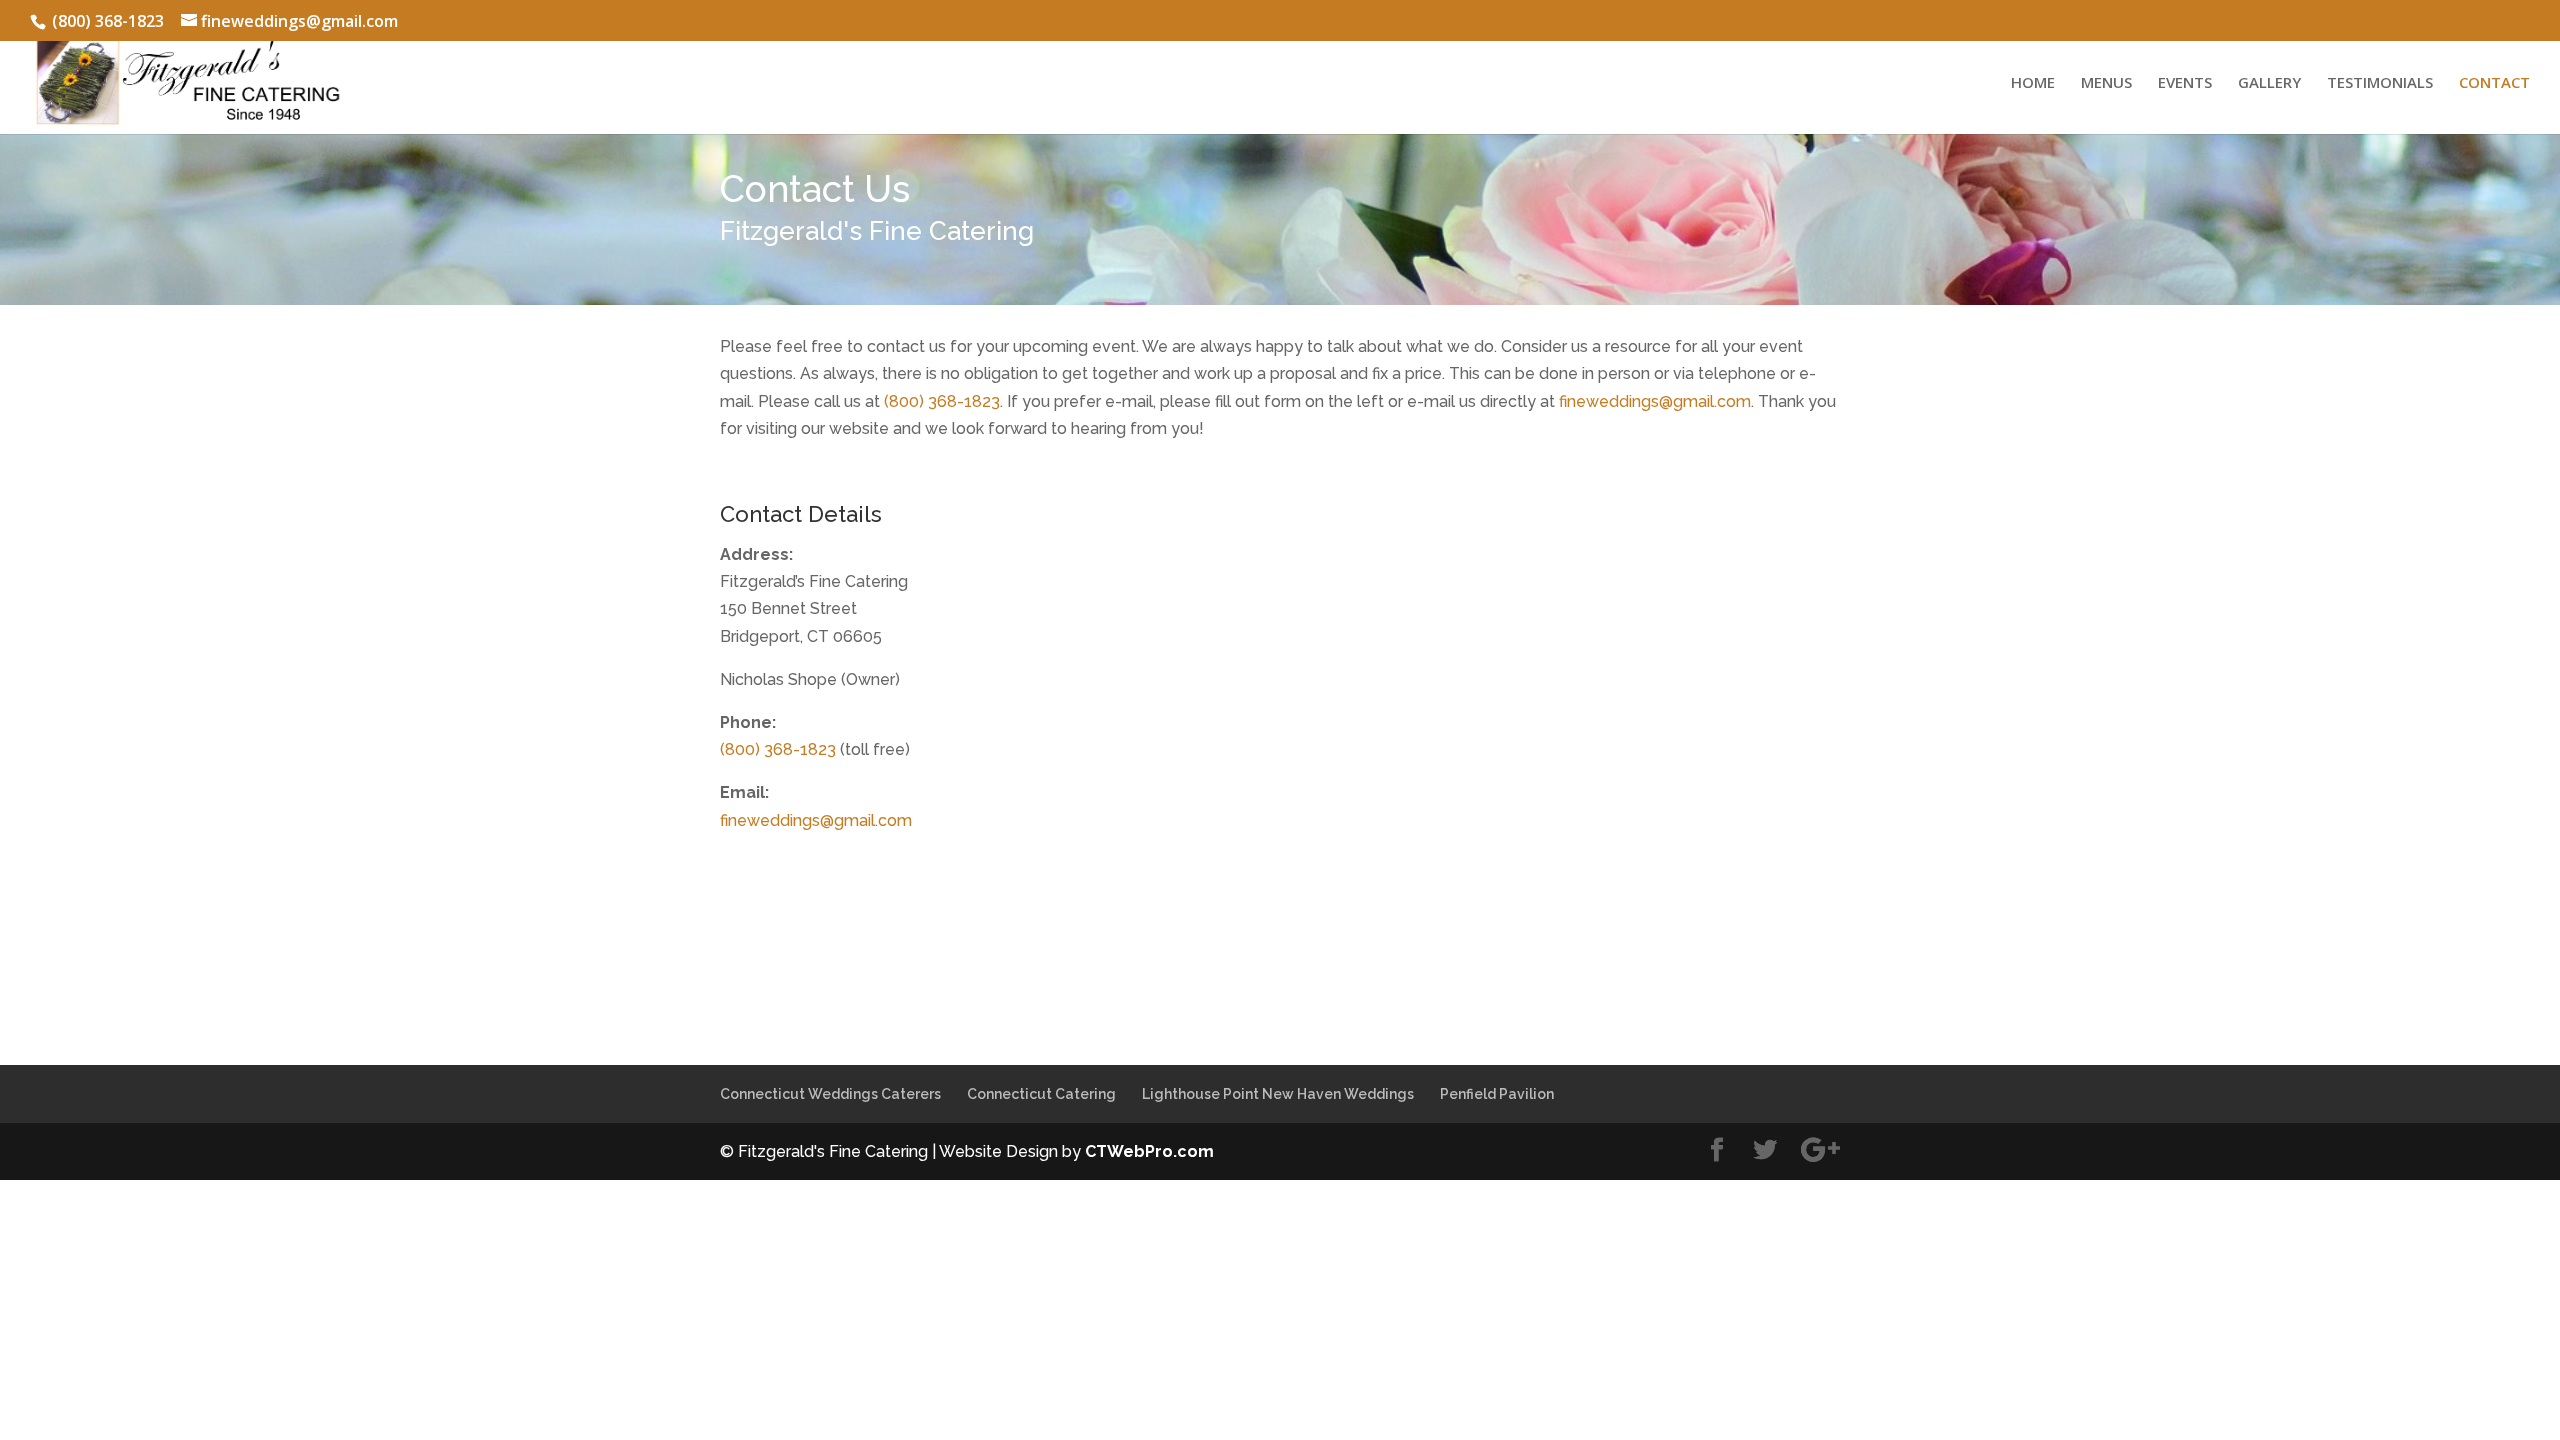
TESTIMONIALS (2380, 83)
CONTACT (2494, 83)
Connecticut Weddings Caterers (830, 1094)
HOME (2033, 83)
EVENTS (2185, 83)
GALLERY (2269, 83)
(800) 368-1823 (942, 401)
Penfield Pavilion (1497, 1094)
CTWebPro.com (1149, 1151)
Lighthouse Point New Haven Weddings (1278, 1094)
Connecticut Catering (1041, 1094)
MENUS (2106, 83)
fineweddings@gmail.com (1655, 401)
